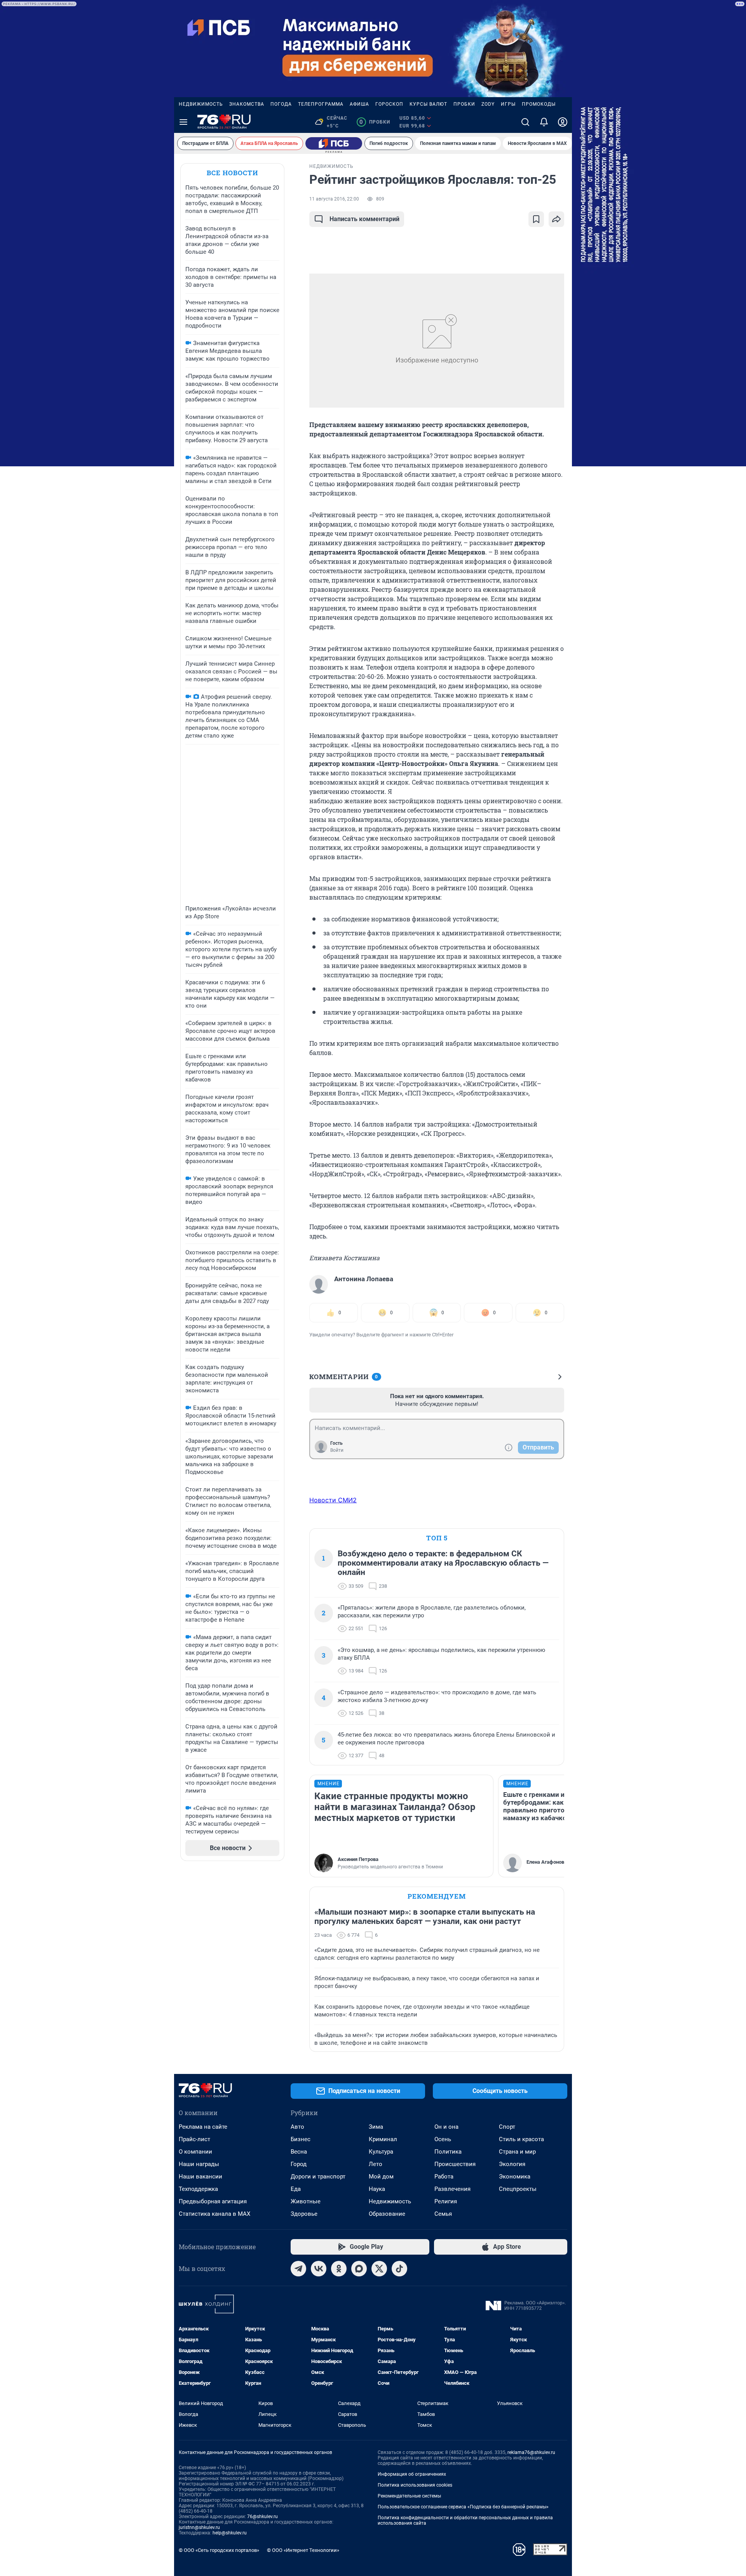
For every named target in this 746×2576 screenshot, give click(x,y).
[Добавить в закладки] (536, 219)
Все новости (232, 173)
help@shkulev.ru (230, 2533)
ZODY (488, 104)
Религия (446, 2201)
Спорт (507, 2127)
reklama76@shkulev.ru (531, 2452)
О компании (195, 2152)
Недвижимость (201, 104)
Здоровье (304, 2214)
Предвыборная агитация (213, 2201)
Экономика (515, 2177)
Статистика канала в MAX (214, 2214)
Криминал (383, 2139)
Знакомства (247, 104)
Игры (508, 104)
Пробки (464, 104)
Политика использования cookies (415, 2485)
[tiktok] (399, 2269)
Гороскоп (389, 104)
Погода (281, 104)
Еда (296, 2189)
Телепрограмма (321, 104)
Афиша (359, 104)
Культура (381, 2152)
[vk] (319, 2269)
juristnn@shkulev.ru (199, 2527)
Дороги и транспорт (318, 2177)
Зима (376, 2127)
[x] (379, 2269)
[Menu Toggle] (183, 122)
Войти (337, 1450)
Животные (306, 2201)
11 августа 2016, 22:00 (334, 199)
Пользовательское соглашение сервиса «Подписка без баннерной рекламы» (463, 2507)
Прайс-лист (194, 2139)
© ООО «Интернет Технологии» (303, 2550)
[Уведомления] (544, 122)
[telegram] (298, 2269)
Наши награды (199, 2164)
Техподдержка (198, 2189)
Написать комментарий (364, 219)
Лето (376, 2164)
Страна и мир (517, 2152)
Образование (387, 2214)
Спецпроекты (518, 2189)
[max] (359, 2269)
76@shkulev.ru (262, 2517)
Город (299, 2164)
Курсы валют (428, 104)
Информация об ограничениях (412, 2474)
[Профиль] (563, 122)
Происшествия (455, 2164)
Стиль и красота (521, 2139)
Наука (377, 2189)
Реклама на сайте (203, 2127)
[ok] (339, 2269)
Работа (444, 2177)
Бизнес (301, 2139)
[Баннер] (334, 143)
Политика (448, 2152)
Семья (443, 2214)
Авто (297, 2127)
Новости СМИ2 (333, 1500)
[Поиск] (525, 122)
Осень (443, 2139)
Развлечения (452, 2189)
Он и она (446, 2127)
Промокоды (539, 104)
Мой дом (381, 2177)
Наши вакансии (200, 2177)
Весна (299, 2152)
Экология (512, 2164)
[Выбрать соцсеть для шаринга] (556, 219)
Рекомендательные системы (409, 2496)
